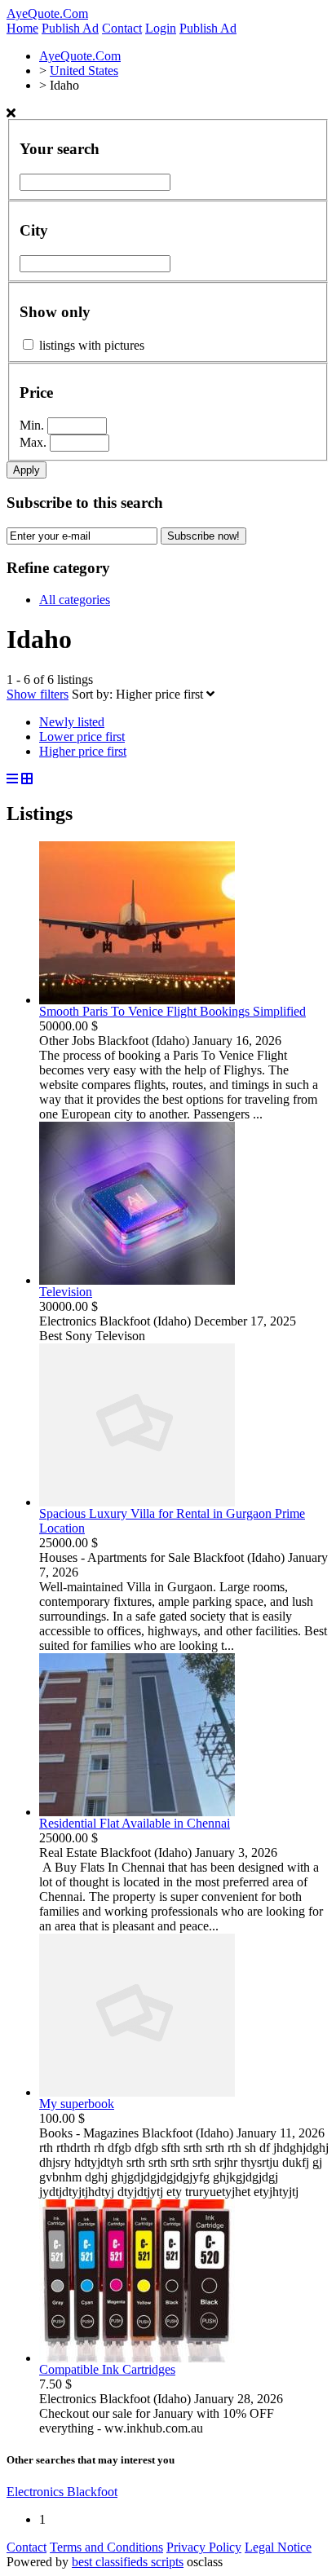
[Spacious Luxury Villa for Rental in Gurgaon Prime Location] (137, 1502)
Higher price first (161, 694)
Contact (122, 28)
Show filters (38, 694)
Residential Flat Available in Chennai (135, 1823)
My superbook (77, 2104)
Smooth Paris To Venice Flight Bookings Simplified (172, 1011)
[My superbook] (137, 2092)
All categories (75, 600)
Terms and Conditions (106, 2547)
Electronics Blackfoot (62, 2492)
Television (66, 1292)
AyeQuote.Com (47, 13)
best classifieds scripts (128, 2562)
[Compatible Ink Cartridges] (137, 2358)
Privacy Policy (204, 2547)
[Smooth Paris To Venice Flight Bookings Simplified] (137, 1000)
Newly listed (72, 722)
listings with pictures (92, 345)
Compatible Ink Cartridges (107, 2369)
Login (161, 28)
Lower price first (82, 737)
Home (22, 28)
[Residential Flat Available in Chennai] (137, 1812)
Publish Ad (70, 28)
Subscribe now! (203, 536)
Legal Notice (278, 2547)
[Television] (137, 1280)
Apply (27, 470)
